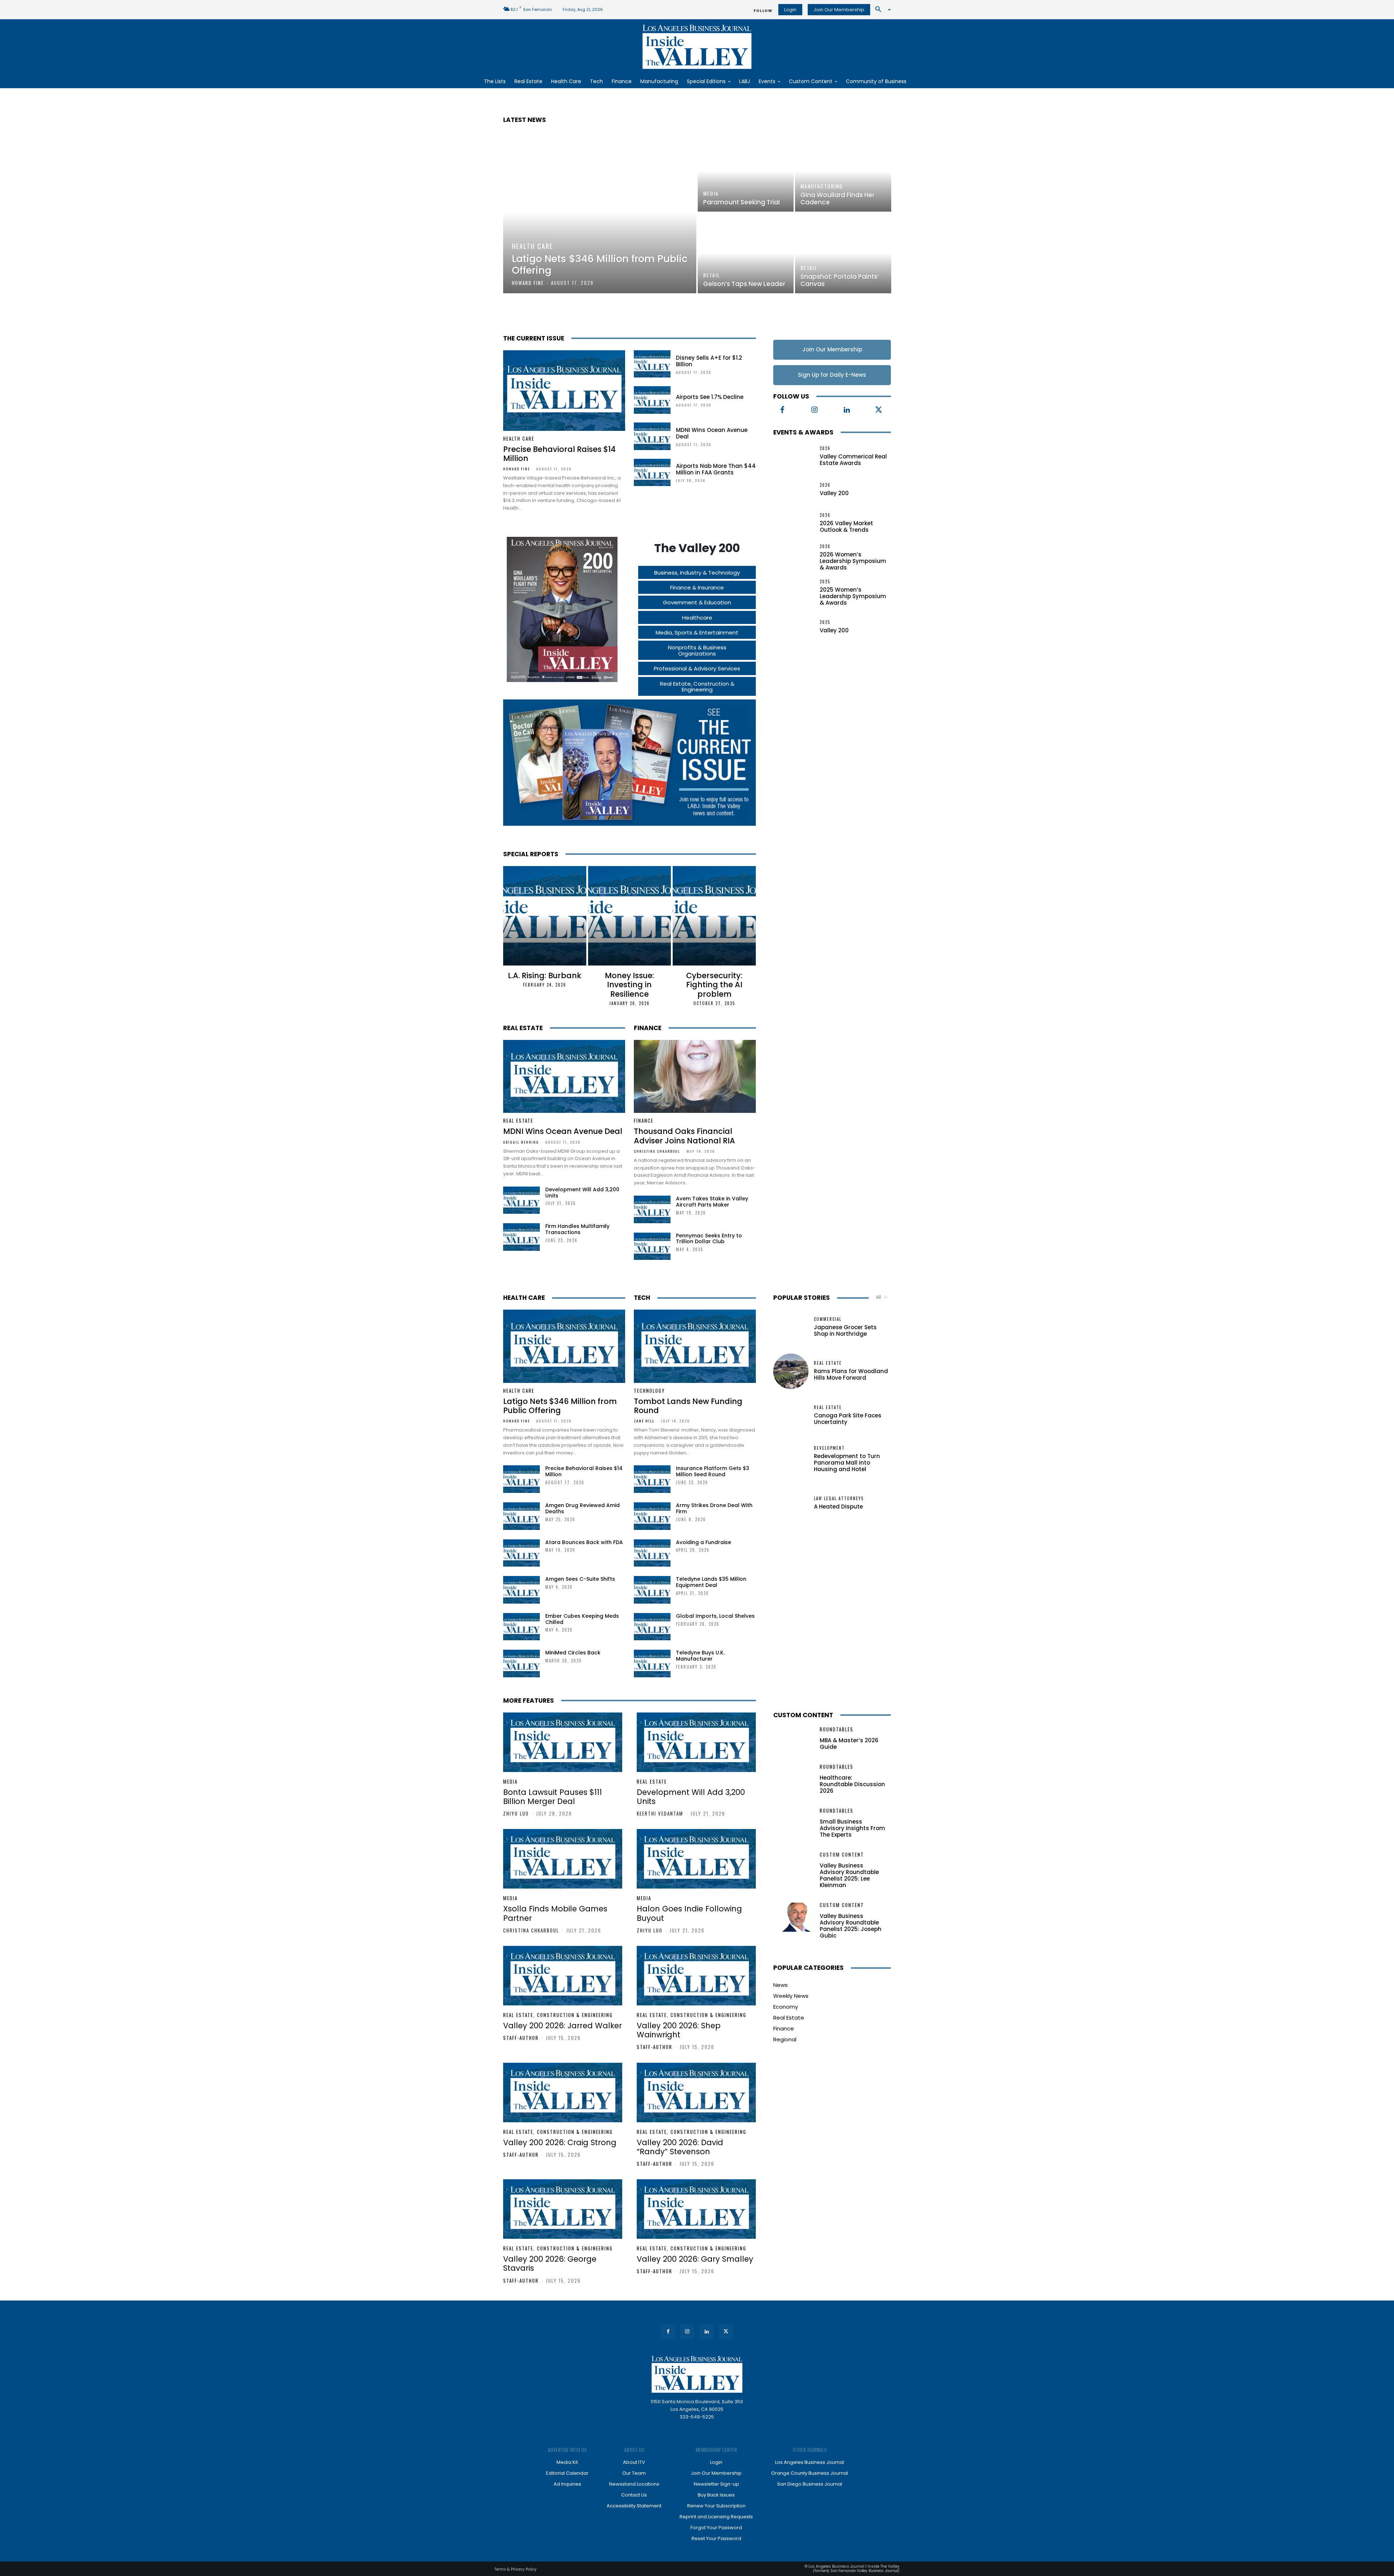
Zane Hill (644, 1421)
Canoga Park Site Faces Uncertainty (848, 1419)
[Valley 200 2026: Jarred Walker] (563, 1976)
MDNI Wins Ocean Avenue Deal (712, 433)
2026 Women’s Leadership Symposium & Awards (853, 561)
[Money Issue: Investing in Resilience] (630, 916)
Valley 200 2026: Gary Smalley (695, 2259)
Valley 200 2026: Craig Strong (560, 2142)
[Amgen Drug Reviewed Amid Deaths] (521, 1516)
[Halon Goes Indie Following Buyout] (696, 1859)
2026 (825, 448)
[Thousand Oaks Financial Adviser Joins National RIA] (695, 1077)
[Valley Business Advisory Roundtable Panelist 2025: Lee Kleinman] (794, 1867)
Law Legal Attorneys (839, 1499)
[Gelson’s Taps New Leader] (746, 253)
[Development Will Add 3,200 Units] (521, 1200)
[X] (879, 410)
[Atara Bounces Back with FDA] (521, 1553)
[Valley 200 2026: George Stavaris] (563, 2209)
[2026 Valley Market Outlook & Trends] (794, 523)
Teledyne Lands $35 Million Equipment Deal (711, 1582)
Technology (649, 1391)
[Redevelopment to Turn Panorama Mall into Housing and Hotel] (791, 1459)
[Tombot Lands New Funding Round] (695, 1346)
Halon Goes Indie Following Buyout (689, 1913)
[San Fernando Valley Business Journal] (697, 47)
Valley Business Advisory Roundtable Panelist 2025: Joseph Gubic (851, 1926)
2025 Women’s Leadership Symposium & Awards (853, 596)
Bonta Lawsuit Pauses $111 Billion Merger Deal (553, 1797)
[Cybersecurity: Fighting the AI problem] (714, 916)
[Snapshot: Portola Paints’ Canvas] (843, 253)
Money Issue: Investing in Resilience (629, 985)
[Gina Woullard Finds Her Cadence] (843, 172)
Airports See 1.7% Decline (710, 397)
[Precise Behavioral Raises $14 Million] (564, 391)
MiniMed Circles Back (573, 1653)
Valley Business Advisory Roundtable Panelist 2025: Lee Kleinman (849, 1875)
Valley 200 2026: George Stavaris (550, 2263)
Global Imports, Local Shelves (715, 1616)
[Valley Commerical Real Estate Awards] (794, 457)
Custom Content (803, 1715)
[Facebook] (782, 410)
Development (829, 1448)
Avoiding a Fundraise (704, 1542)
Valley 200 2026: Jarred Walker (563, 2026)
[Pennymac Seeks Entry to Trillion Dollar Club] (652, 1246)
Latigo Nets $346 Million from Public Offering (560, 1406)
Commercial (828, 1319)
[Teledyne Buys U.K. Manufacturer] (652, 1663)
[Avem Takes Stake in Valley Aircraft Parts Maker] (652, 1209)
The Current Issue (534, 338)
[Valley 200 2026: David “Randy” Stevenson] (696, 2093)
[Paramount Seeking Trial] (746, 172)
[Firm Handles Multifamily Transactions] (521, 1237)
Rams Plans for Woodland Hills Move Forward (851, 1374)
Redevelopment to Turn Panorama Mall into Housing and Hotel (847, 1463)
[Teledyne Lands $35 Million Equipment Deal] (652, 1590)
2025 (825, 582)
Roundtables (837, 1729)
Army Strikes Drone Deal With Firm (714, 1508)
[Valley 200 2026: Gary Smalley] (696, 2209)
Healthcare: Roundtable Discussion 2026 (852, 1784)
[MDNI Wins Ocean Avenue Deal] (652, 436)
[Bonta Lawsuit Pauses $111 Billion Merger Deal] (563, 1742)
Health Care (532, 246)
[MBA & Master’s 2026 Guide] (794, 1741)
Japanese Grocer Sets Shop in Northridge (845, 1330)
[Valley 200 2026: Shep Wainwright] (696, 1976)
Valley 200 (834, 493)
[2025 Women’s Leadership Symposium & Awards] (794, 592)
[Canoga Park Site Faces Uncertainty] (791, 1415)
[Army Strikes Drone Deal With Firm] (652, 1516)
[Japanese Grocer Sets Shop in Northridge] (791, 1327)
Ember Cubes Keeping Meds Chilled (582, 1619)
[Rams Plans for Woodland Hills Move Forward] (791, 1371)
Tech (642, 1298)
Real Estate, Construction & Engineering (558, 2015)
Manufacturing (822, 186)
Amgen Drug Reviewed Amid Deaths (582, 1508)
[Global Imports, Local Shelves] (652, 1627)
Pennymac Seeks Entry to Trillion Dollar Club (709, 1239)
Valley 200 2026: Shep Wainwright (679, 2030)
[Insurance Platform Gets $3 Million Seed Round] (652, 1479)
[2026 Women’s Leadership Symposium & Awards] (794, 557)
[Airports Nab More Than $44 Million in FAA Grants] (652, 473)
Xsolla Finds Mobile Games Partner (555, 1913)
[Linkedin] (847, 410)
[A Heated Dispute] (791, 1503)
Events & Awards (803, 432)
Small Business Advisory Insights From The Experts (852, 1828)
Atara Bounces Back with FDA (584, 1542)
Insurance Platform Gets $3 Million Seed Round (713, 1471)
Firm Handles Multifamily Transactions (577, 1229)
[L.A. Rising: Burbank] (545, 916)
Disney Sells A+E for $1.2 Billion (709, 361)
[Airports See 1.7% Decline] (652, 400)
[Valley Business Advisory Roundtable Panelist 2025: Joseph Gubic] (794, 1917)
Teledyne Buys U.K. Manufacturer (700, 1656)
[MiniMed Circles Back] (521, 1663)
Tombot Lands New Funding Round (688, 1406)
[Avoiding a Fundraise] (652, 1553)
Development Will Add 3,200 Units (582, 1193)
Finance (648, 1028)
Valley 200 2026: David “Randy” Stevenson (680, 2147)
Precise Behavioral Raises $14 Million (559, 454)
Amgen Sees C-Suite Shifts (580, 1579)
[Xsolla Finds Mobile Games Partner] (563, 1859)
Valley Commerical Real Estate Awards (853, 460)
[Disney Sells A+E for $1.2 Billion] (652, 364)
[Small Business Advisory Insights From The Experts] (794, 1823)
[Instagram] (815, 410)
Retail (712, 275)
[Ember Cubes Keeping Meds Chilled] (521, 1627)
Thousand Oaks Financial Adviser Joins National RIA (684, 1136)
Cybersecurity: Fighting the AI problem (714, 985)
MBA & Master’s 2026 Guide (849, 1744)
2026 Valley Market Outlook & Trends (846, 526)
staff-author (521, 2038)
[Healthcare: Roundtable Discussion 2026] (794, 1779)
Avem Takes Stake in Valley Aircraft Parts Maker (712, 1202)
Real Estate (523, 1028)
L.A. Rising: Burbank (545, 975)
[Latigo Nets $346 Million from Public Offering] (600, 213)
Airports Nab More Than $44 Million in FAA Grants (716, 469)
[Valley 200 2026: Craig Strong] (563, 2093)
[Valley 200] (794, 490)
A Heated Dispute (838, 1507)
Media (711, 193)
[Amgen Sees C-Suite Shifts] (521, 1590)
